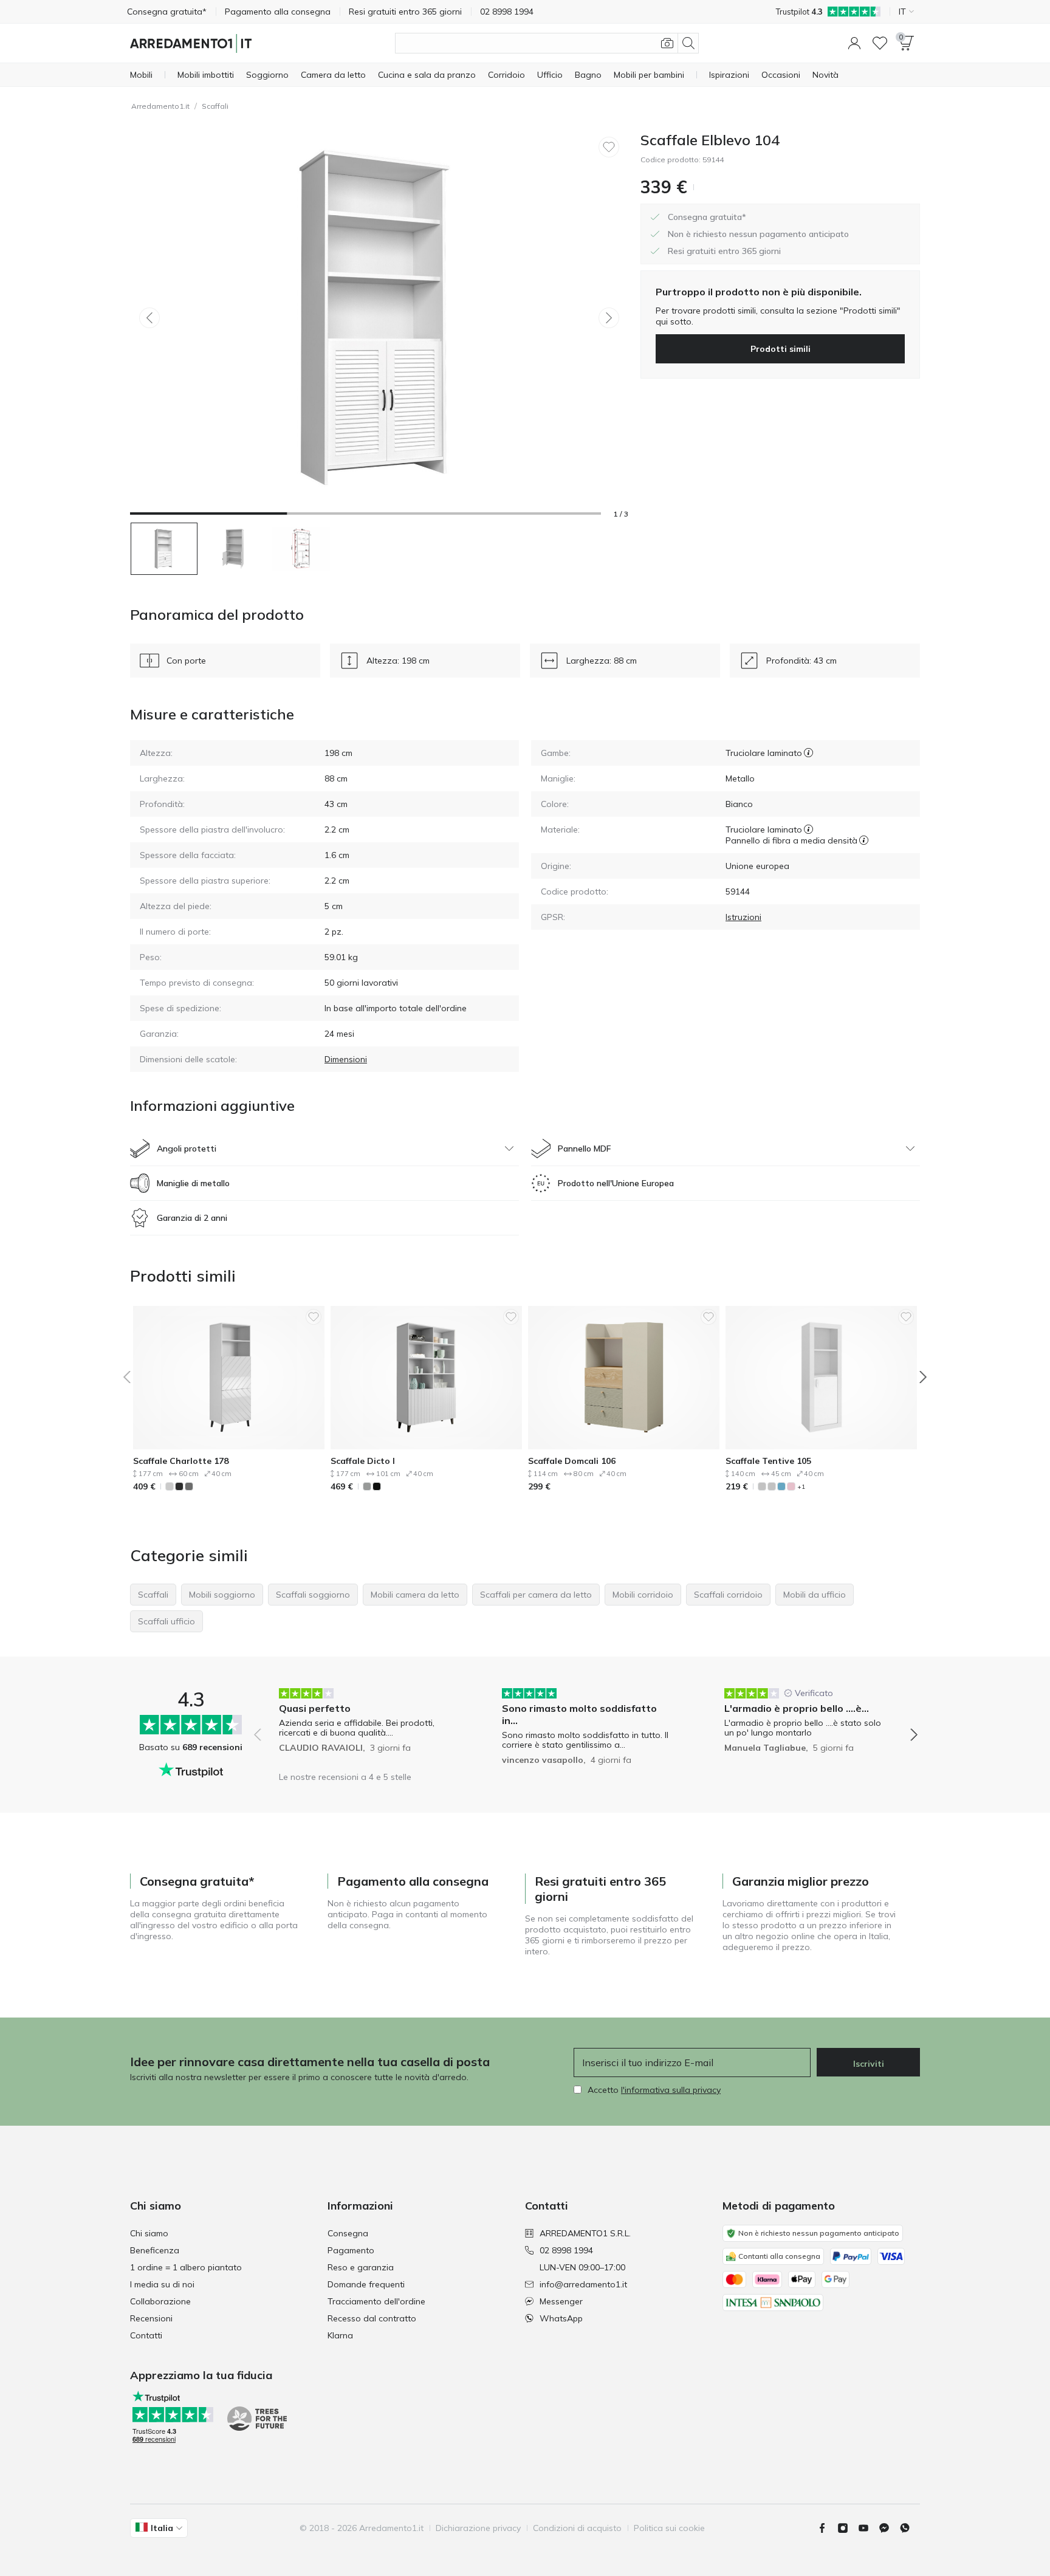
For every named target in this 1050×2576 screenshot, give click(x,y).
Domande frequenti (366, 2284)
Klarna (340, 2335)
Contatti (146, 2335)
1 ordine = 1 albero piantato (186, 2267)
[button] (854, 43)
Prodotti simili (781, 349)
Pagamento (351, 2250)
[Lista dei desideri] (880, 43)
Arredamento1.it (160, 106)
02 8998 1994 (566, 2250)
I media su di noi (162, 2284)
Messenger (561, 2301)
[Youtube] (868, 2528)
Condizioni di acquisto (577, 2528)
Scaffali (215, 106)
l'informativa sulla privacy (671, 2090)
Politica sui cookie (669, 2528)
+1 (801, 1487)
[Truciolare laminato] (808, 753)
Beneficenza (155, 2250)
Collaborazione (160, 2301)
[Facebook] (827, 2528)
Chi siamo (149, 2233)
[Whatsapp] (910, 2528)
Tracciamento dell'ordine (376, 2301)
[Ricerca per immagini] (667, 43)
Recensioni (151, 2318)
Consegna (348, 2233)
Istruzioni (743, 917)
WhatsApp (561, 2318)
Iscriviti (869, 2064)
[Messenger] (889, 2528)
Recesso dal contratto (372, 2318)
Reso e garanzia (361, 2267)
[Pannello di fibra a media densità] (864, 840)
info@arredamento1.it (583, 2284)
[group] (363, 1726)
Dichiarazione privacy (478, 2528)
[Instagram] (848, 2528)
